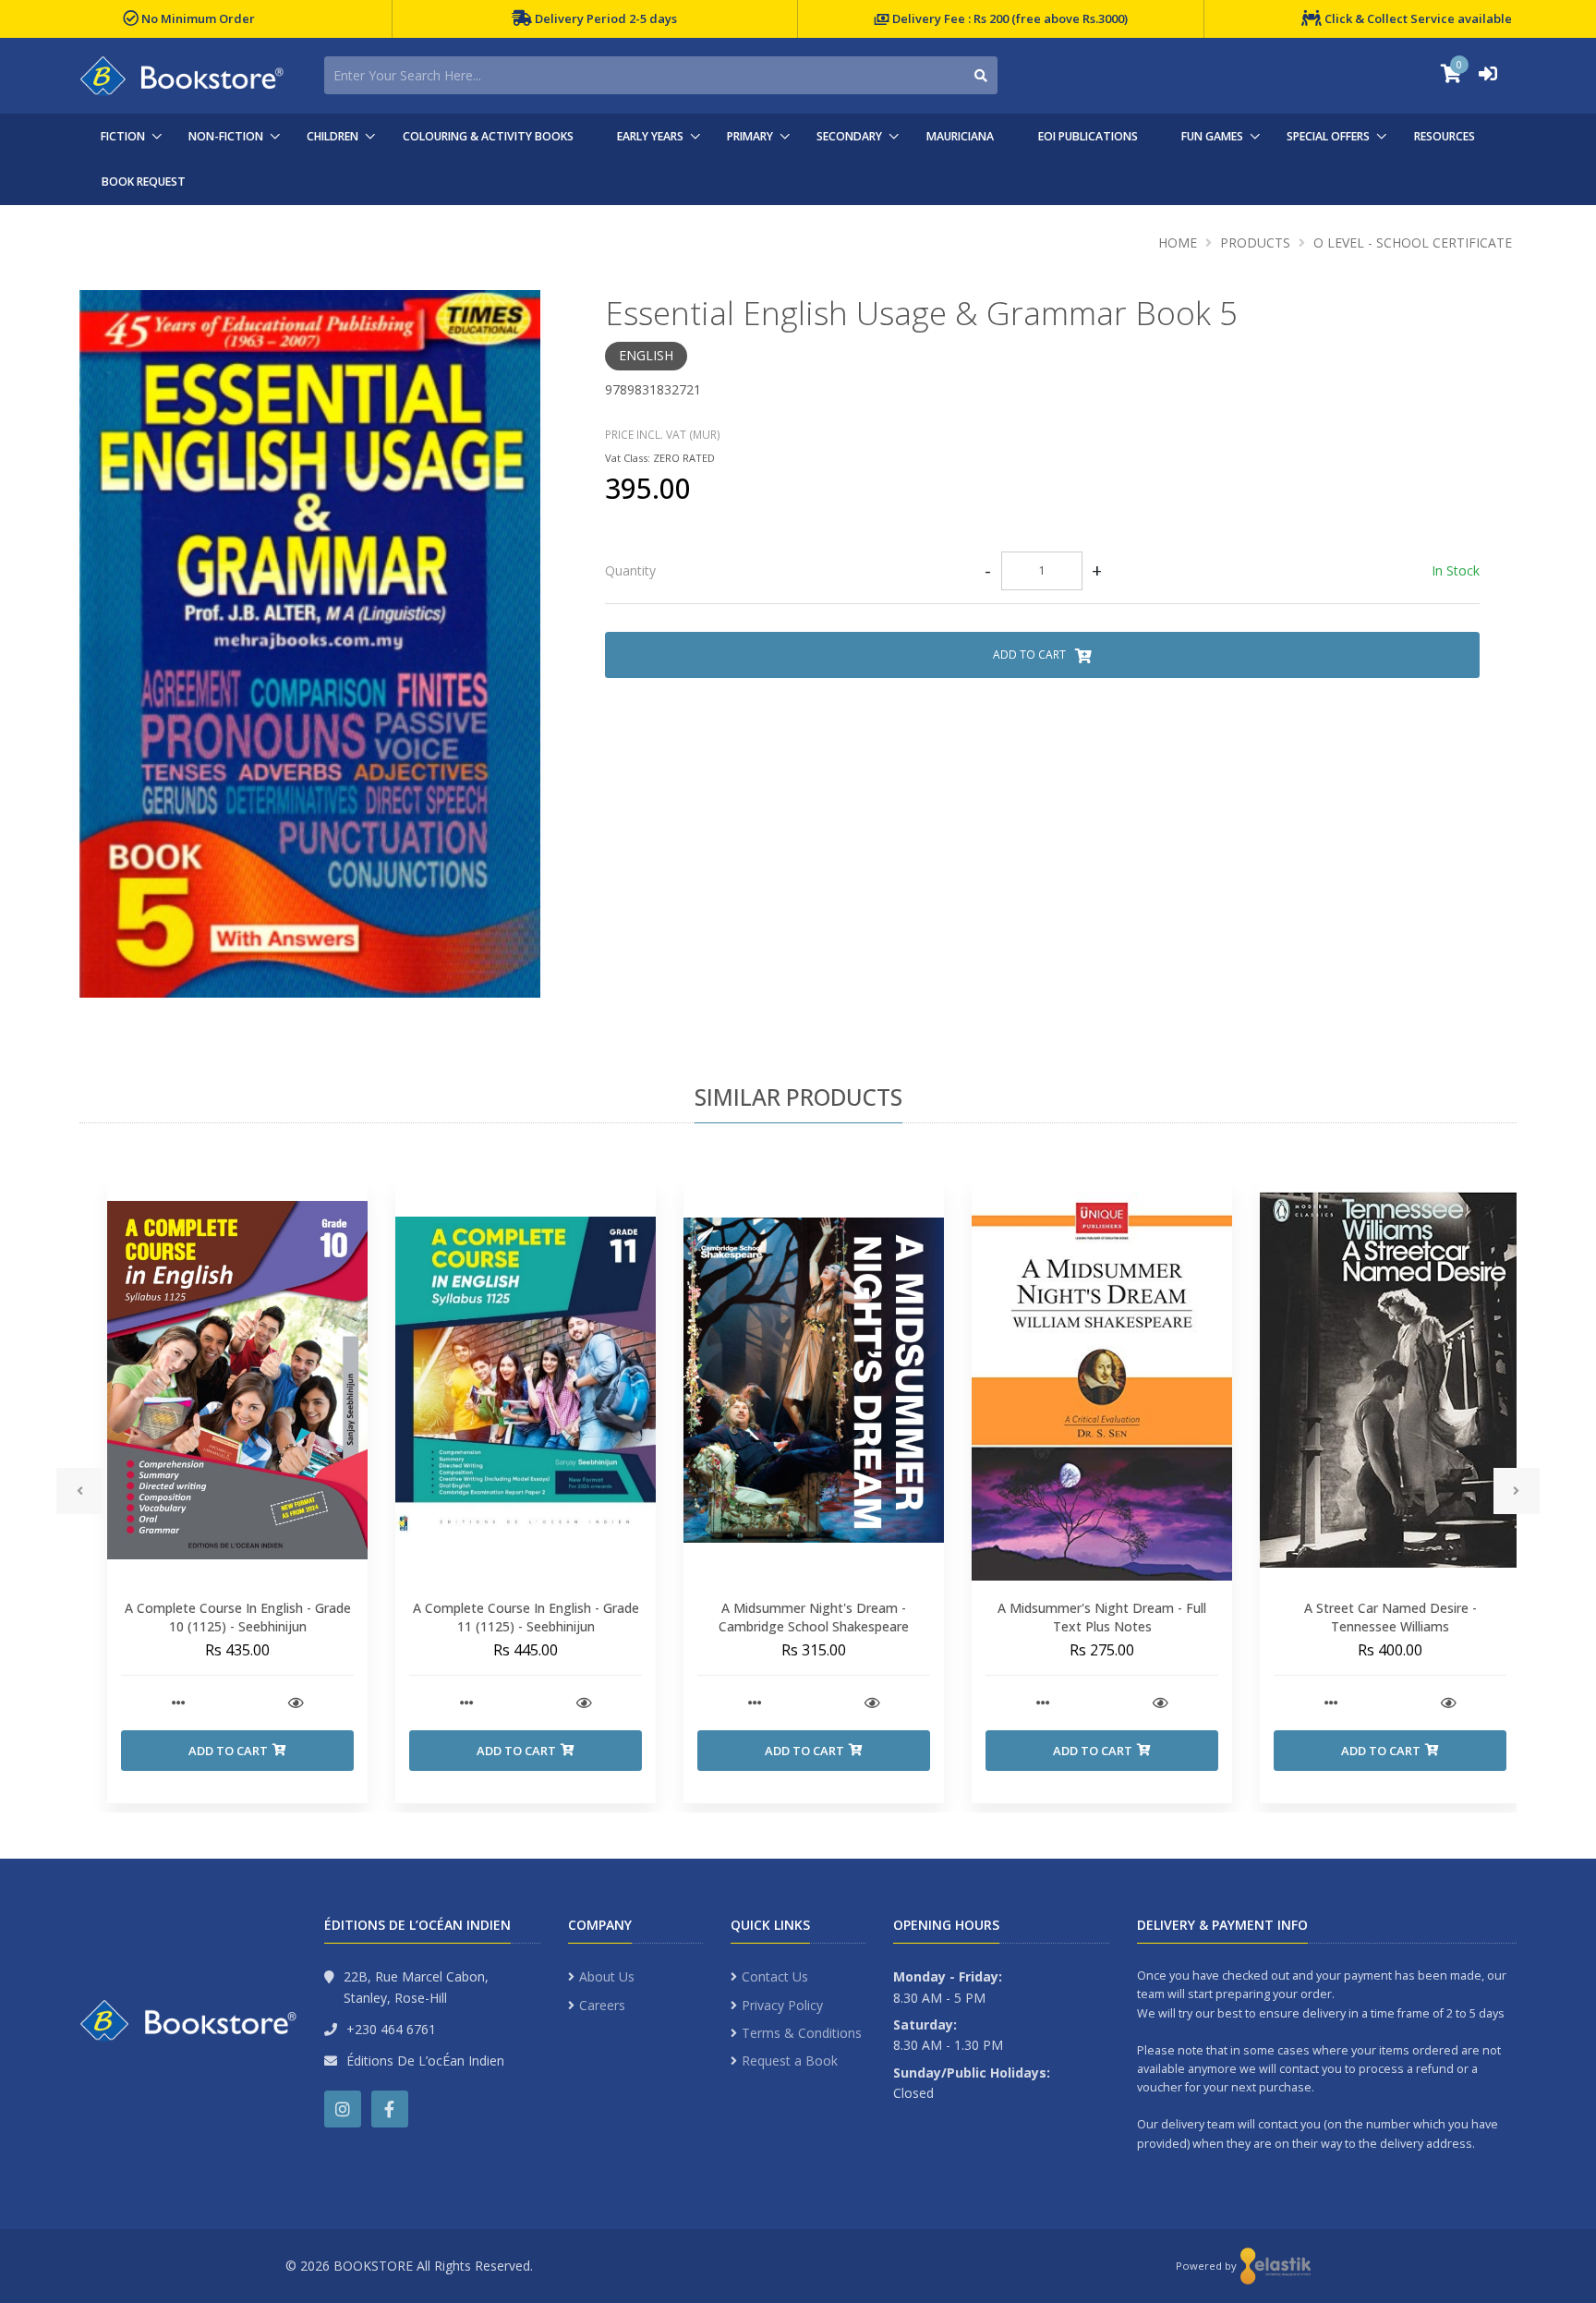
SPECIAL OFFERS (1328, 136)
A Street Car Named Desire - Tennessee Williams (1390, 1617)
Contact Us (775, 1976)
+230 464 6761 (391, 2029)
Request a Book (790, 2061)
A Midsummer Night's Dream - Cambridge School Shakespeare (814, 1617)
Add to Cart (1031, 655)
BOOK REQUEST (144, 182)
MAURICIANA (960, 136)
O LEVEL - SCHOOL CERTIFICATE (1413, 242)
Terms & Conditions (802, 2033)
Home (1178, 242)
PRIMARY (750, 136)
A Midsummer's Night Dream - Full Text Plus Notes (1102, 1617)
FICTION (123, 136)
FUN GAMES (1212, 136)
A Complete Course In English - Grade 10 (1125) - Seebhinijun (238, 1617)
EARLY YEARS (650, 136)
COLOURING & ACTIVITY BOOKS (488, 136)
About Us (607, 1976)
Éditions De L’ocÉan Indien (425, 2061)
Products (1255, 242)
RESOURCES (1445, 136)
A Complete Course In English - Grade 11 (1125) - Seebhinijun (526, 1617)
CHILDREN (332, 136)
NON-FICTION (226, 136)
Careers (602, 2005)
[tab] (1042, 572)
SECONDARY (849, 136)
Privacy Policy (782, 2005)
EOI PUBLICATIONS (1088, 136)
